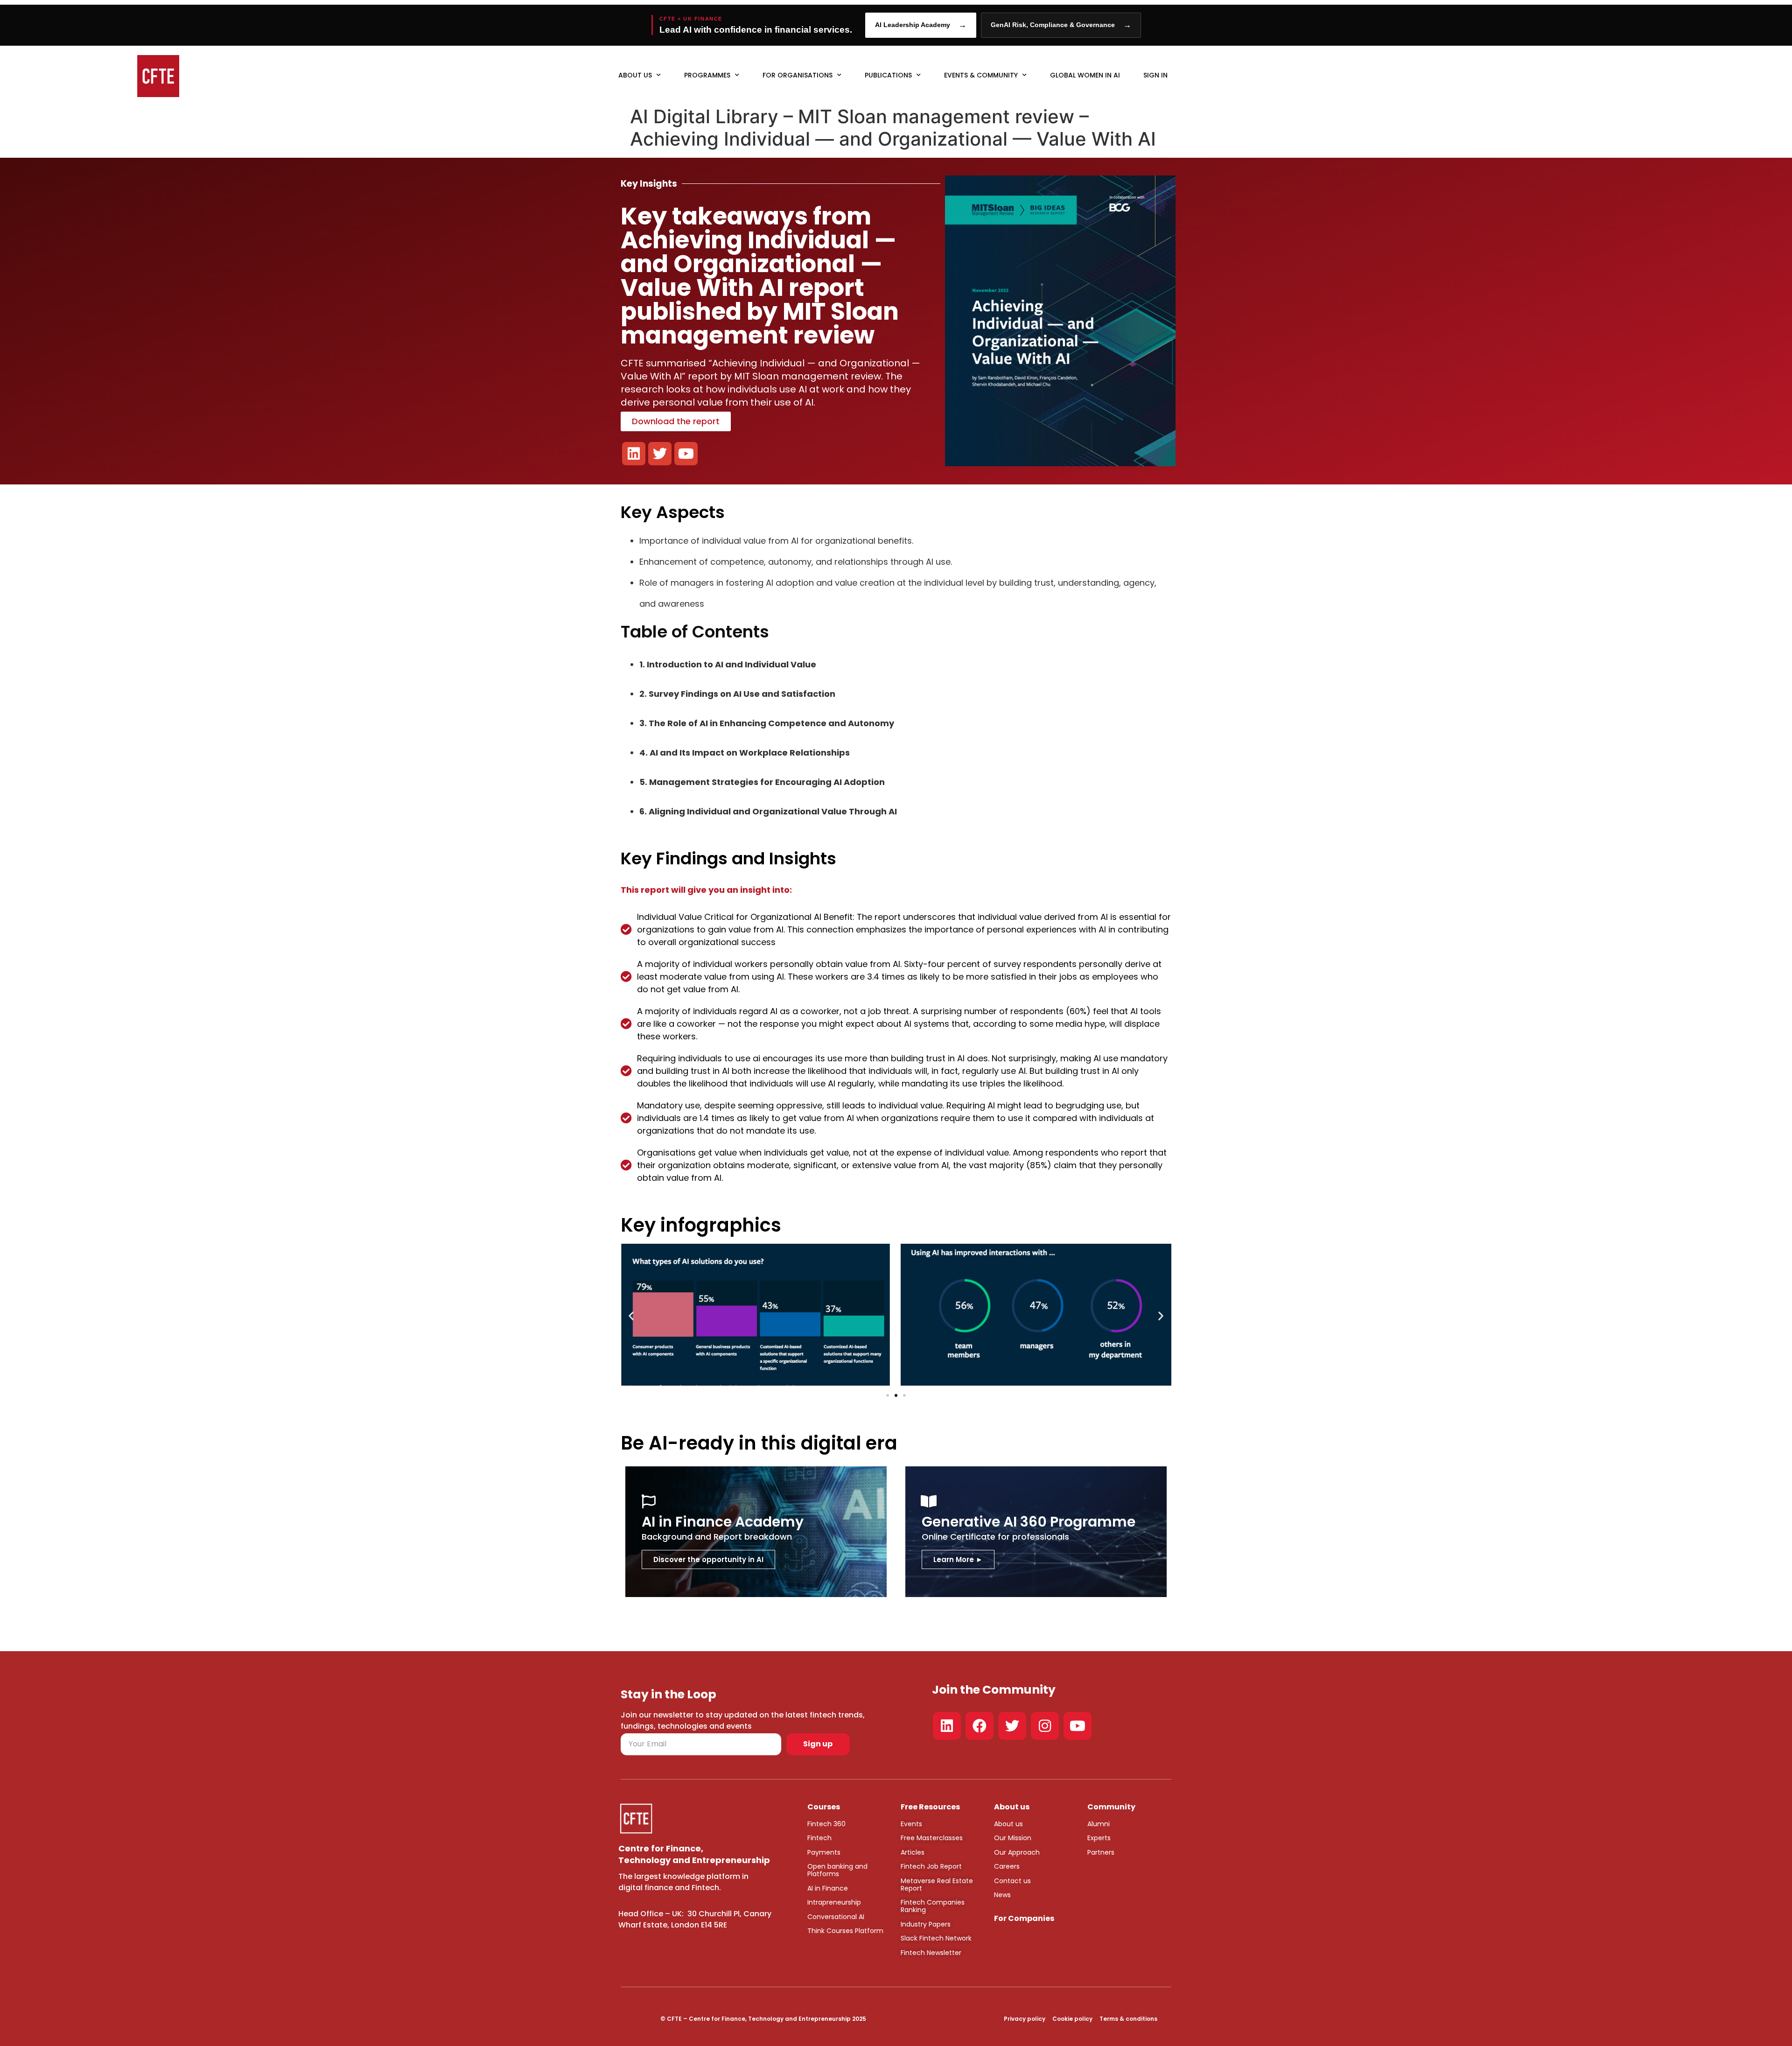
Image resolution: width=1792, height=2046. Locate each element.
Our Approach (1017, 1852)
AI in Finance (828, 1888)
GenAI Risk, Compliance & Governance (1061, 25)
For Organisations (798, 75)
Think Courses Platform (845, 1931)
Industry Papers (926, 1924)
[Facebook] (980, 1726)
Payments (824, 1852)
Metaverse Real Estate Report (937, 1885)
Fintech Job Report (931, 1866)
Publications (888, 75)
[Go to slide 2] (896, 1395)
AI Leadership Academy (921, 25)
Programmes (707, 75)
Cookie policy (1072, 2019)
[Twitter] (1012, 1726)
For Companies (1024, 1918)
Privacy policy (1025, 2019)
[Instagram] (1045, 1726)
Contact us (1012, 1881)
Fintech (819, 1838)
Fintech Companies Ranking (933, 1906)
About (1004, 1824)
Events (911, 1824)
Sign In (1155, 75)
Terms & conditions (1128, 2019)
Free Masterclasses (932, 1838)
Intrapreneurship (834, 1902)
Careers (1007, 1866)
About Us (635, 75)
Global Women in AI (1085, 75)
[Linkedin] (947, 1726)
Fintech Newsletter (931, 1953)
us (1018, 1824)
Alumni (1099, 1824)
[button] (631, 1316)
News (1002, 1895)
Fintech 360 (826, 1824)
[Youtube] (1078, 1726)
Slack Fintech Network (936, 1938)
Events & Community (981, 75)
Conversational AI (836, 1917)
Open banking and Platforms (837, 1870)
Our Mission (1013, 1838)
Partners (1101, 1852)
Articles (913, 1852)
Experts (1099, 1838)
